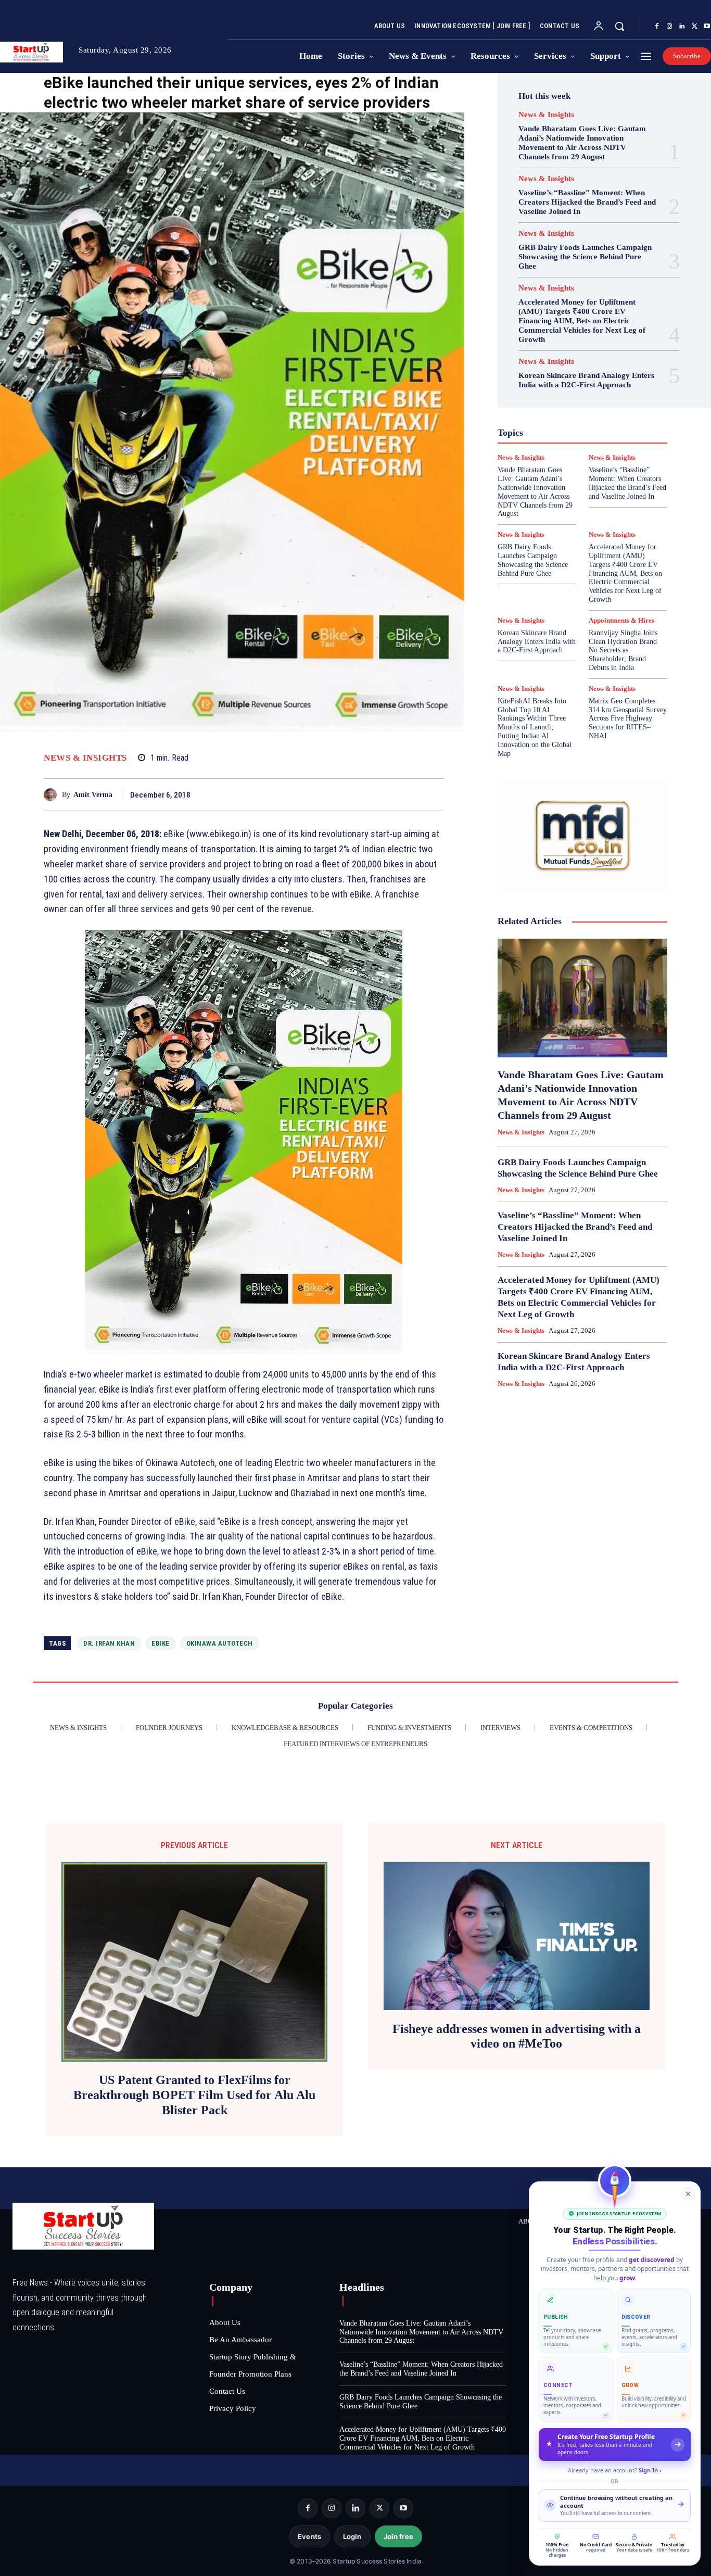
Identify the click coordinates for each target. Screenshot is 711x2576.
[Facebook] (657, 27)
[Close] (688, 2194)
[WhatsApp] (433, 794)
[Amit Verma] (53, 795)
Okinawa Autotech (220, 1643)
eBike (161, 1643)
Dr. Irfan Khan (109, 1643)
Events (309, 2536)
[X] (694, 27)
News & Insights (85, 758)
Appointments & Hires (621, 620)
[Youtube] (403, 2508)
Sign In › (650, 2470)
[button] (619, 26)
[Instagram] (669, 27)
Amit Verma (93, 795)
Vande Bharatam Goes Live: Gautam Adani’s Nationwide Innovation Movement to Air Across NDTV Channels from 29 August (582, 143)
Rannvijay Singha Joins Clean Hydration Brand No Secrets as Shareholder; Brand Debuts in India (623, 650)
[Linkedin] (682, 27)
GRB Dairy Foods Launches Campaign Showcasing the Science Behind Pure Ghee (585, 257)
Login (352, 2536)
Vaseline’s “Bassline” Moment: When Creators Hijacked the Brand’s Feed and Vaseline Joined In (587, 202)
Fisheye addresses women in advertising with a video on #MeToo (517, 2036)
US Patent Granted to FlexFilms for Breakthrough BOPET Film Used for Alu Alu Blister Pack (194, 2095)
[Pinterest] (409, 794)
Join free (398, 2536)
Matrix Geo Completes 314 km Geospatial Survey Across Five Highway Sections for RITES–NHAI (628, 718)
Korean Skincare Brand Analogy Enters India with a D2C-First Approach (586, 380)
